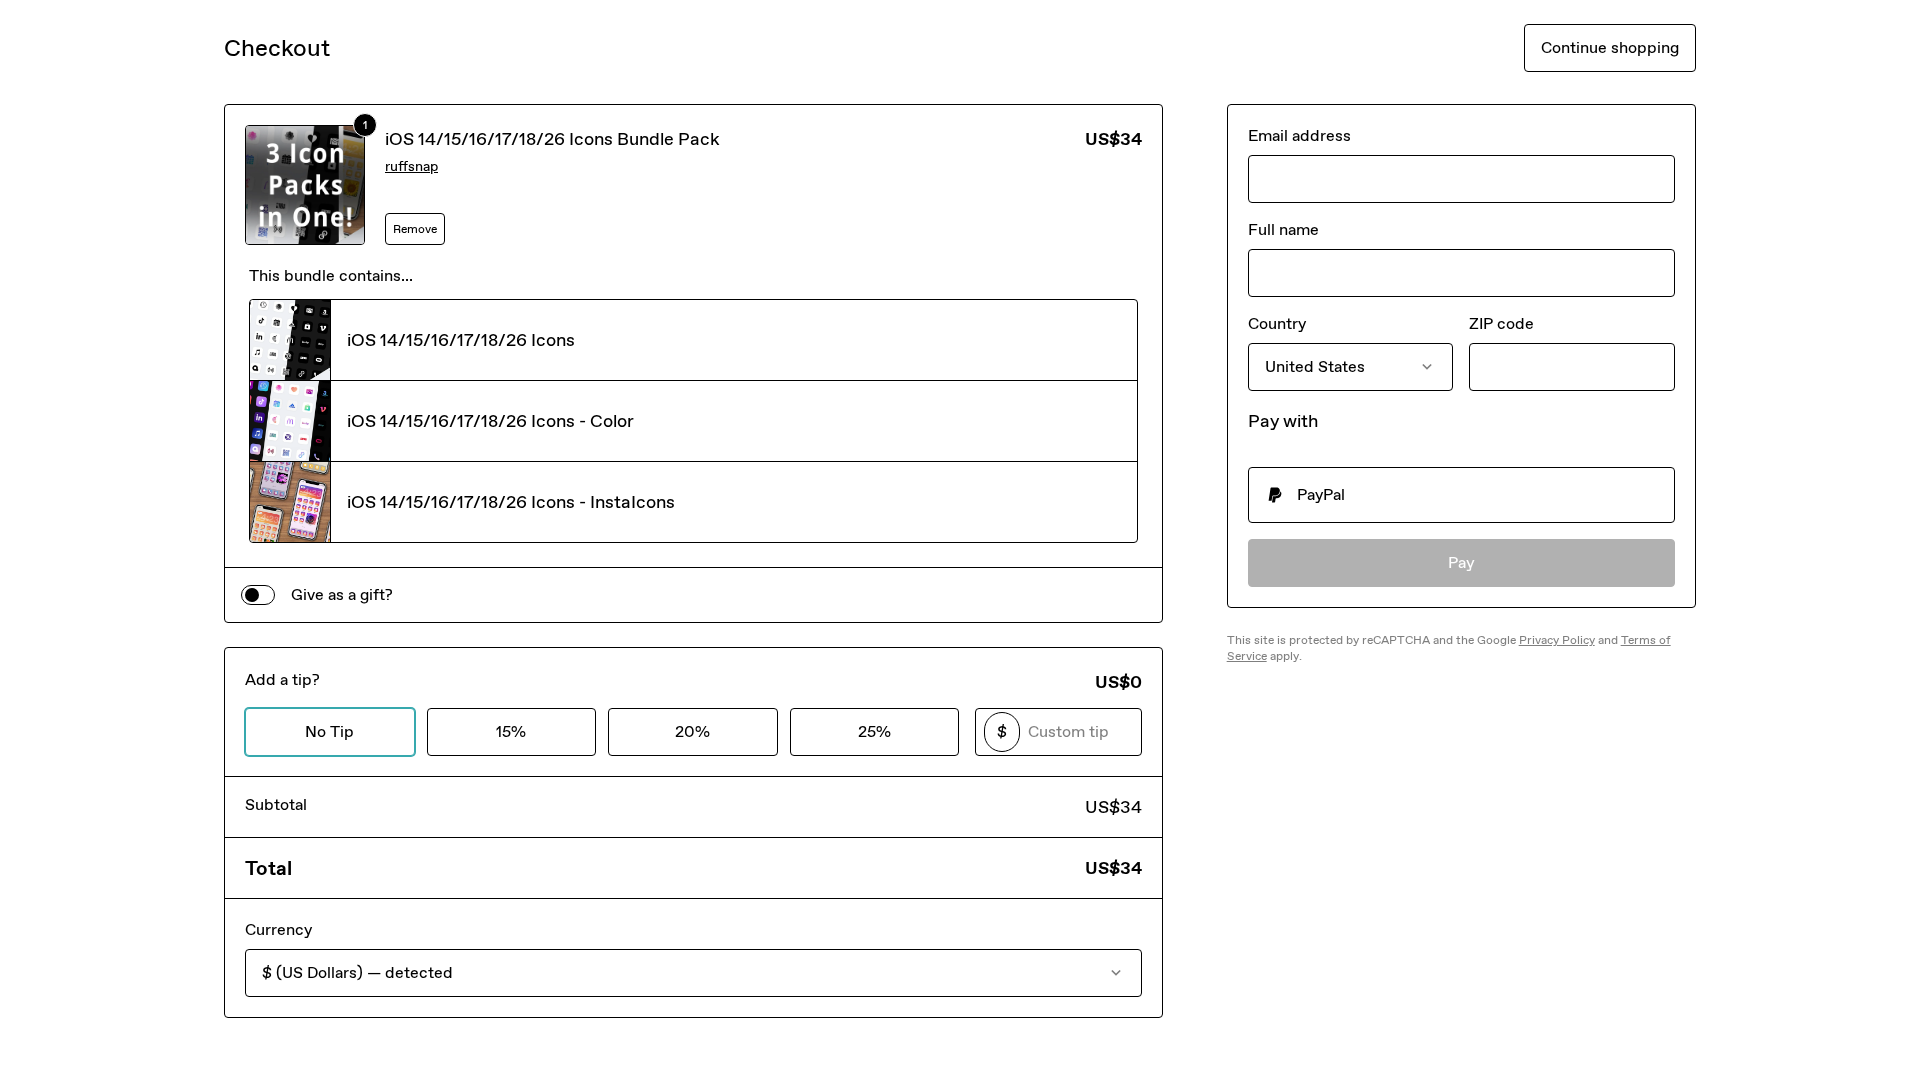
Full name (1283, 229)
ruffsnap (411, 166)
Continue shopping (1610, 47)
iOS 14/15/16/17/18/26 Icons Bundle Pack (552, 139)
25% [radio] (874, 731)
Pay (1461, 562)
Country (1277, 323)
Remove (415, 229)
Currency (278, 929)
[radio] (1461, 495)
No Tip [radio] (329, 731)
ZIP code (1501, 323)
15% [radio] (511, 731)
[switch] (258, 595)
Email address (1299, 135)
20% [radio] (692, 731)
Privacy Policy (1557, 640)
